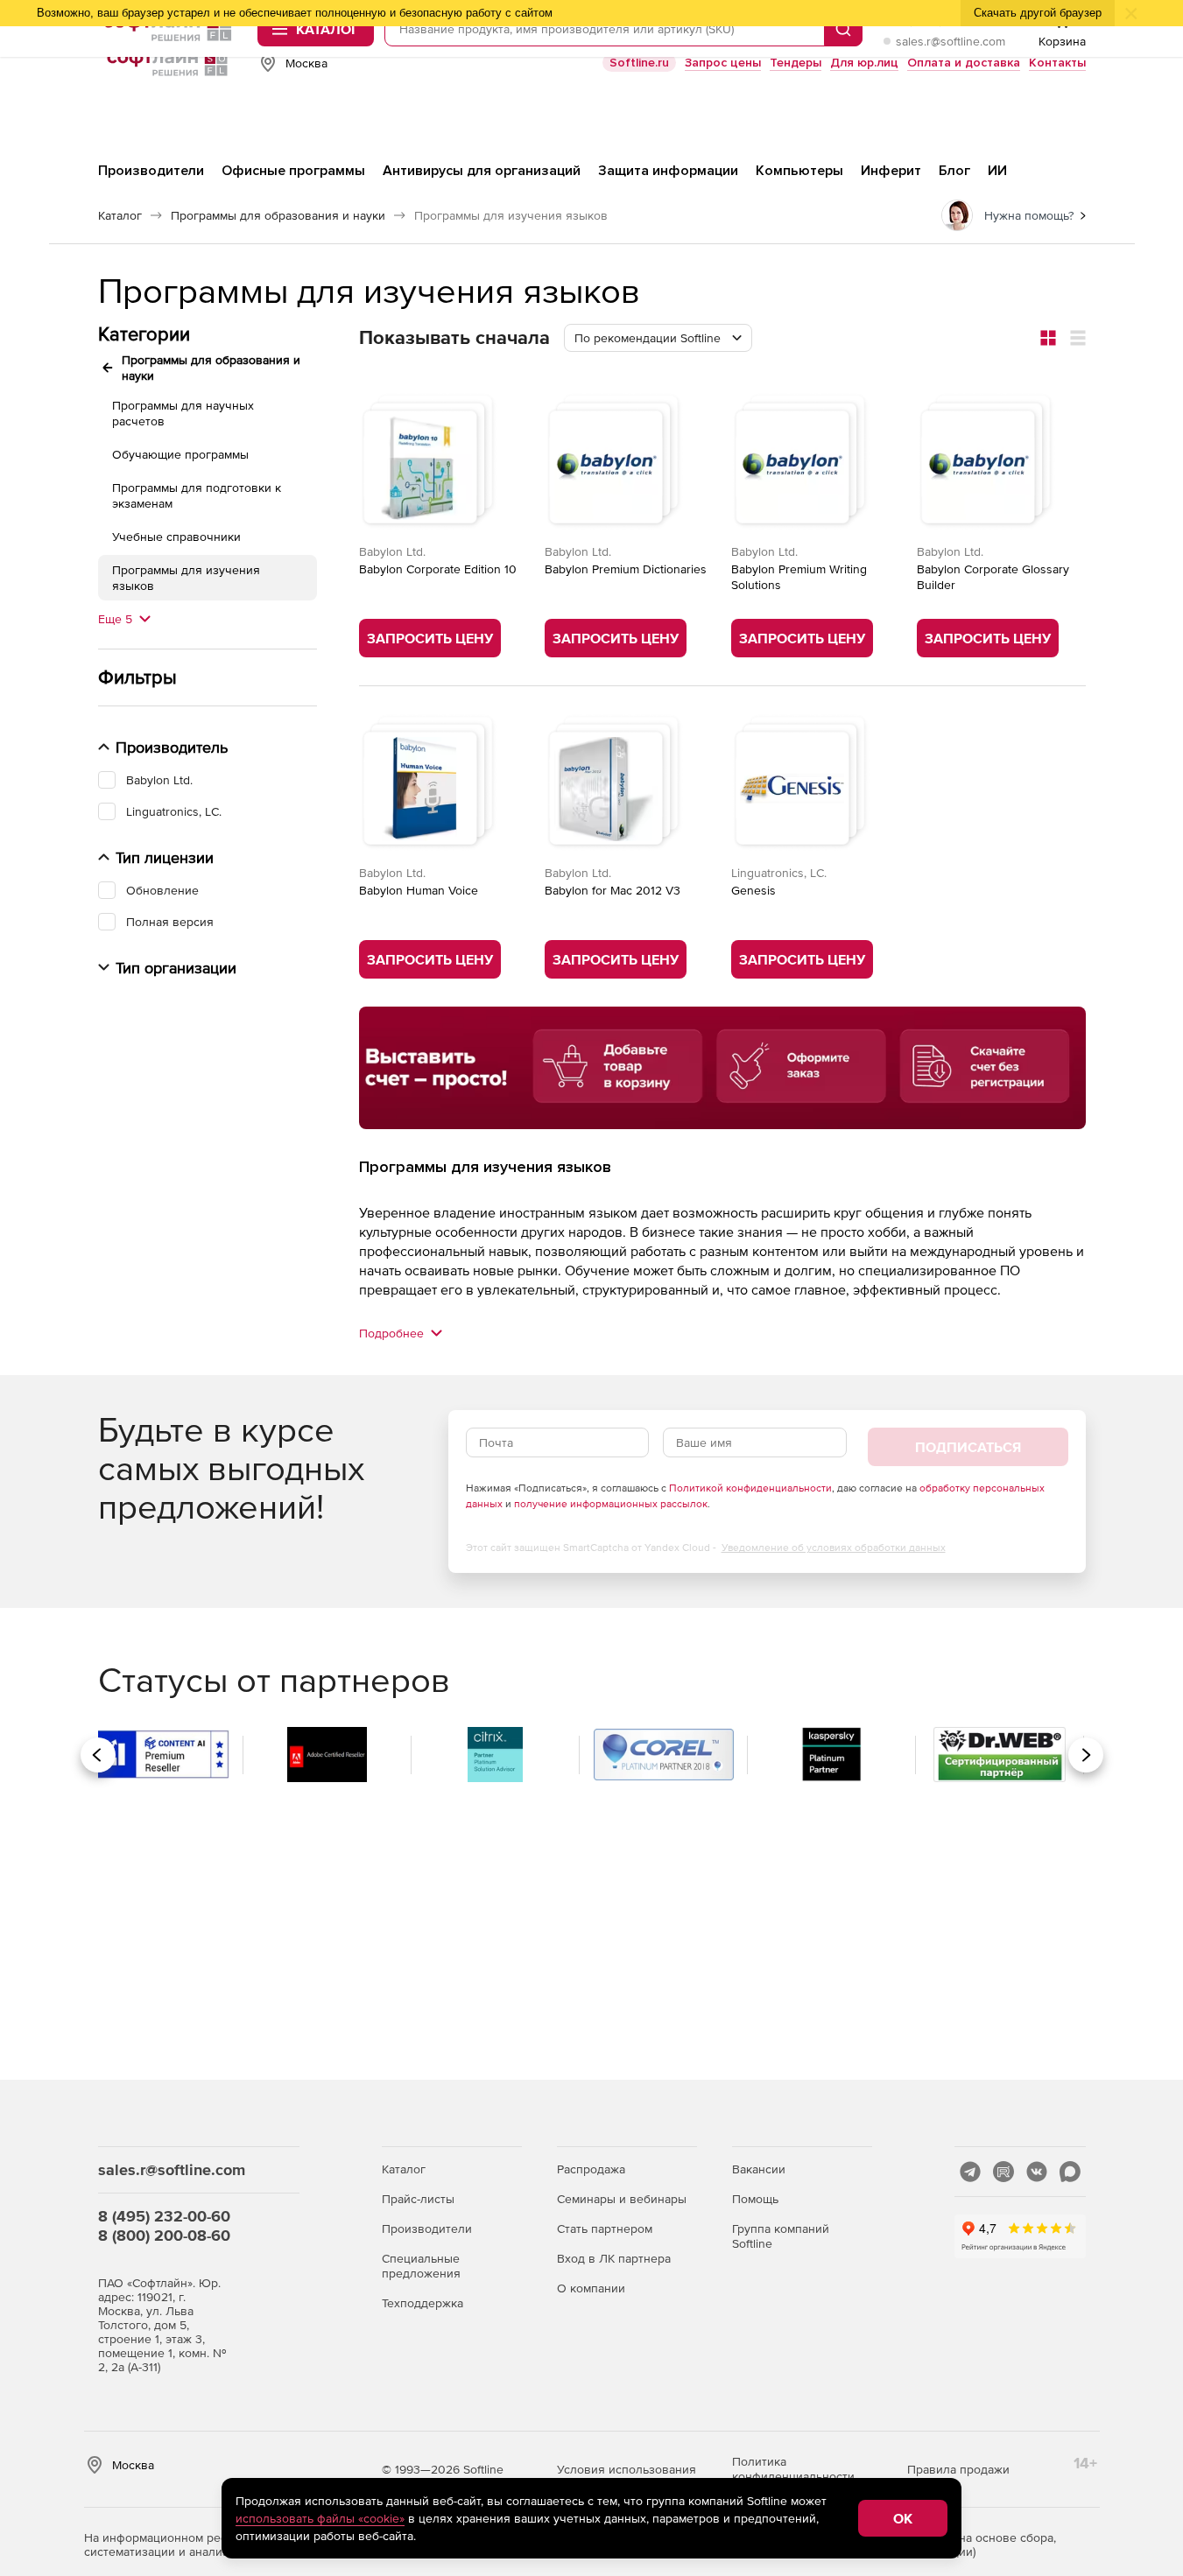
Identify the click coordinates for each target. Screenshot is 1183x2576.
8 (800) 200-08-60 (164, 2235)
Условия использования (627, 2469)
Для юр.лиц (864, 63)
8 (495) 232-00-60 (164, 2216)
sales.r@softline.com (951, 41)
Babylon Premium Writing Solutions (799, 577)
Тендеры (796, 63)
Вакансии (759, 2169)
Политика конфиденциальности (793, 2469)
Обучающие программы (180, 454)
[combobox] (658, 338)
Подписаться (968, 1447)
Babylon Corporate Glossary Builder (993, 577)
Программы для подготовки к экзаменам (197, 495)
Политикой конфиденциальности (750, 1488)
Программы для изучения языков (186, 578)
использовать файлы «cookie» (320, 2518)
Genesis (753, 890)
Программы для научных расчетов (183, 413)
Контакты (1057, 63)
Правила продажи (958, 2469)
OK (903, 2518)
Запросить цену (430, 638)
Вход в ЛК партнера (614, 2258)
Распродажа (591, 2169)
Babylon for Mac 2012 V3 (613, 890)
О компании (591, 2288)
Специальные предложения (421, 2266)
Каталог (404, 2169)
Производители (427, 2229)
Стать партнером (605, 2229)
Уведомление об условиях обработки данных (834, 1548)
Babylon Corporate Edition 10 (438, 569)
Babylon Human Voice (419, 890)
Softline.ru (639, 63)
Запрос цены (723, 63)
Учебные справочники (176, 537)
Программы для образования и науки (211, 368)
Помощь (755, 2199)
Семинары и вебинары (622, 2199)
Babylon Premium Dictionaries (626, 569)
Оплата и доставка (964, 63)
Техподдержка (422, 2303)
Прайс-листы (418, 2199)
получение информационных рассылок (611, 1504)
